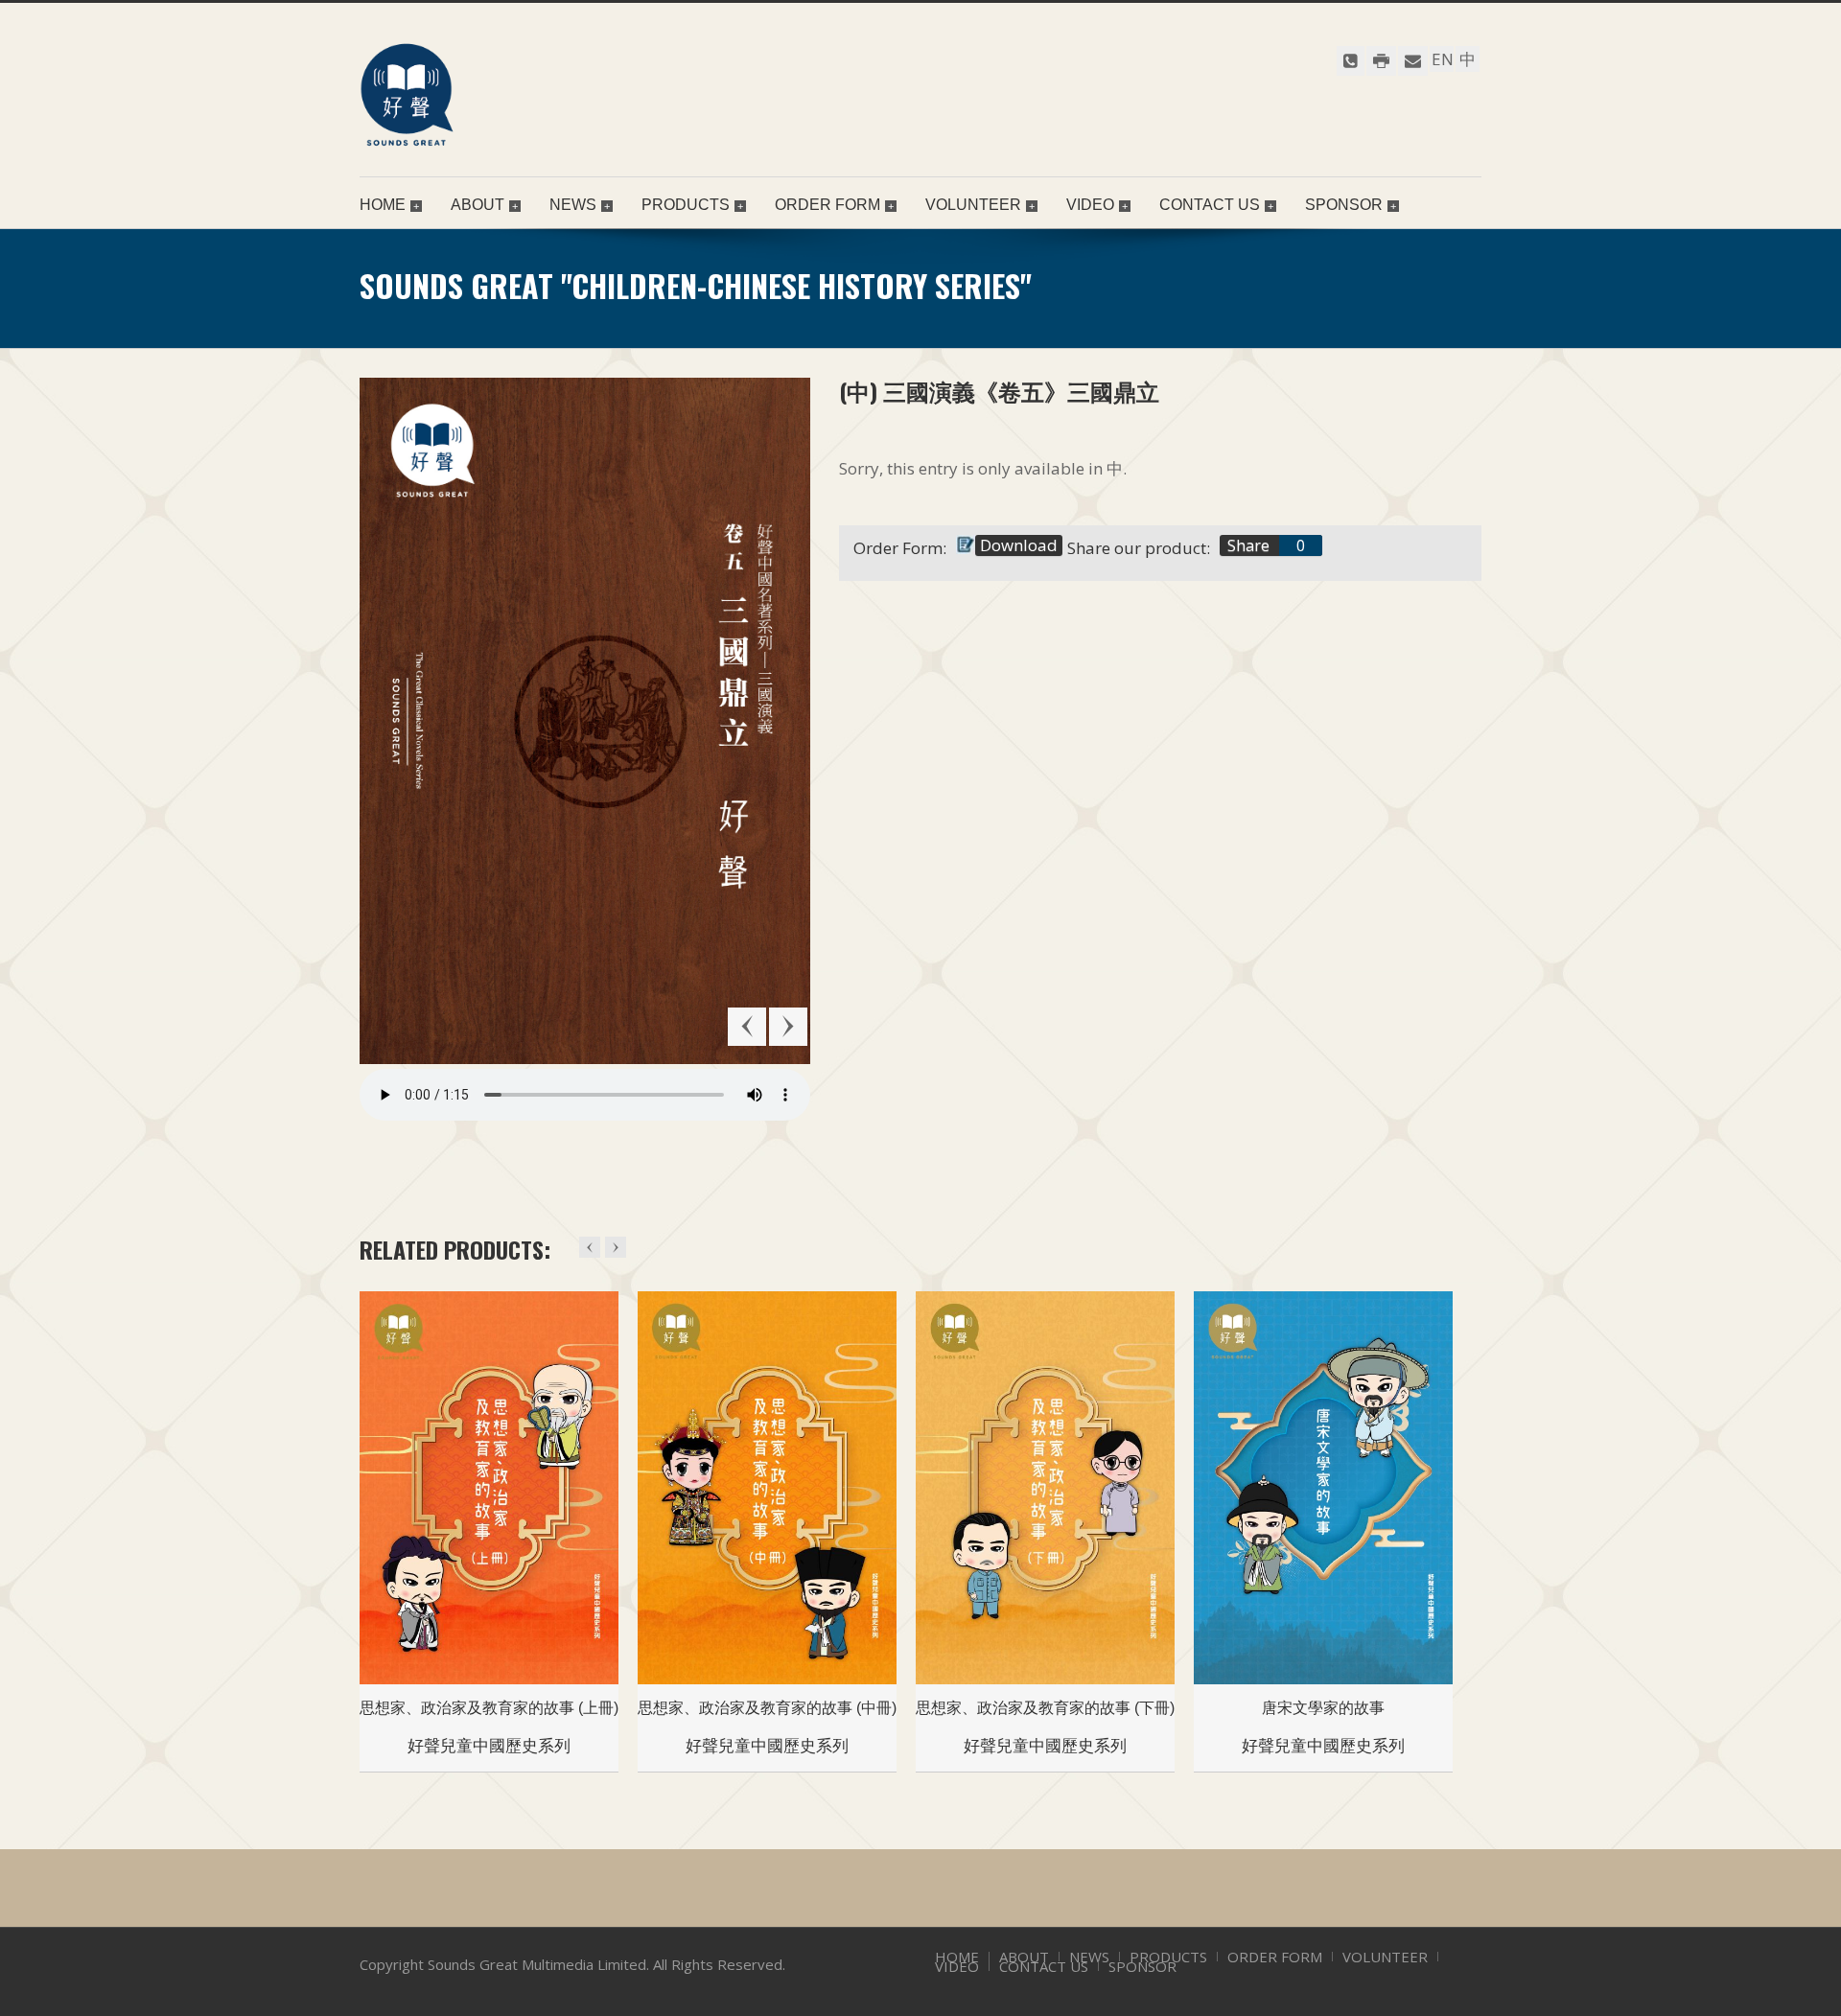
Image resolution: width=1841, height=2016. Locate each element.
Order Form (827, 205)
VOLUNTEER (973, 205)
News (573, 205)
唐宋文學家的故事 (1323, 1708)
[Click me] (1351, 61)
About (478, 205)
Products (686, 205)
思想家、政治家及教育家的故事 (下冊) (1045, 1708)
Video (1090, 205)
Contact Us (1210, 205)
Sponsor (1344, 205)
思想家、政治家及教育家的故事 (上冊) (489, 1708)
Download (1019, 545)
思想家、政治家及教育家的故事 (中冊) (767, 1708)
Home (383, 205)
